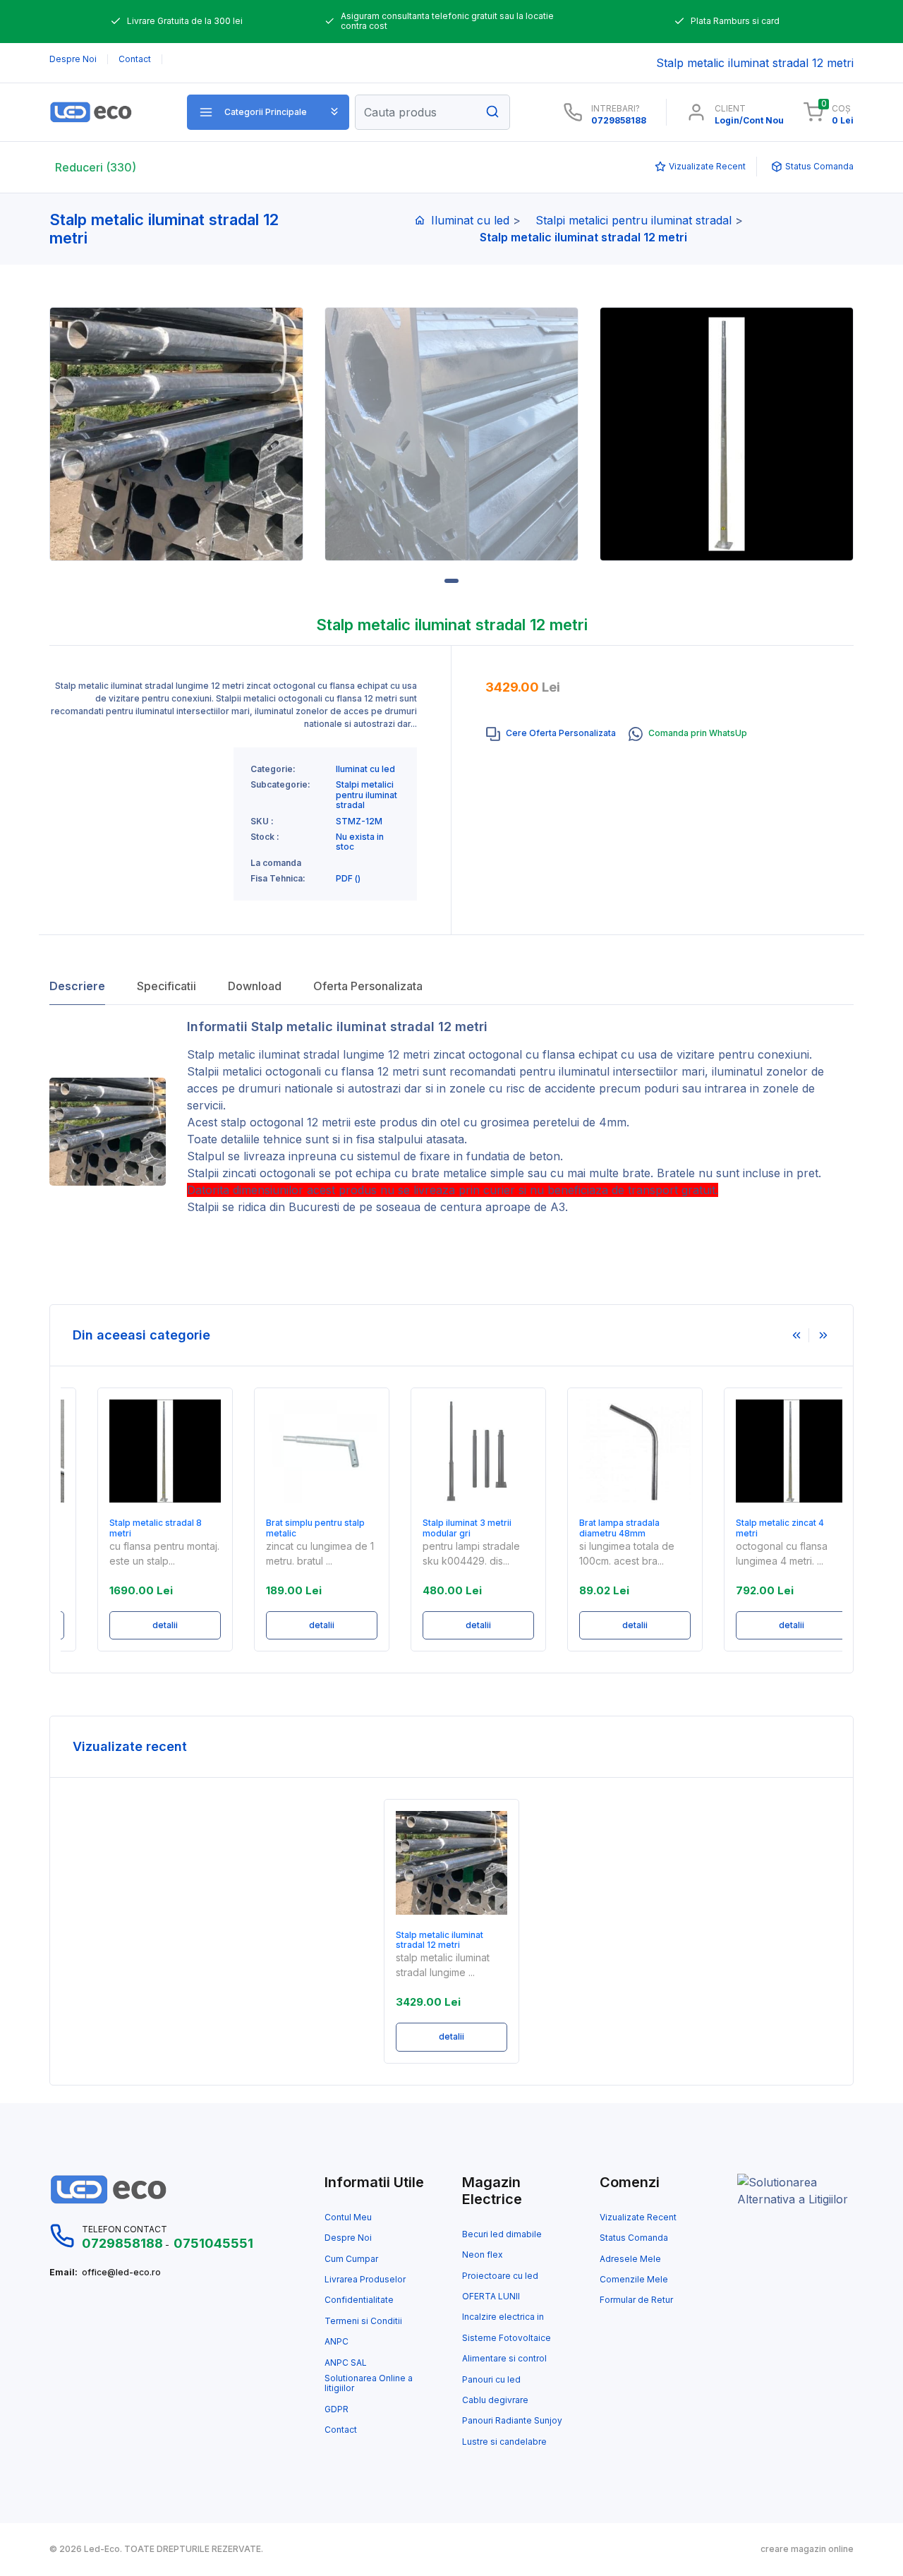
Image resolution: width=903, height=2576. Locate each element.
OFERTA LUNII (491, 2297)
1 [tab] (451, 581)
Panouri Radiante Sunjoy (512, 2421)
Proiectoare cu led (500, 2276)
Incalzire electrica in (503, 2317)
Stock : (265, 837)
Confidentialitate (359, 2300)
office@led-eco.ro (121, 2273)
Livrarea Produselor (365, 2280)
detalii (139, 1625)
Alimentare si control (504, 2359)
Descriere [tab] (77, 986)
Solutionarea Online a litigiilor (369, 2383)
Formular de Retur (636, 2300)
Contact (341, 2430)
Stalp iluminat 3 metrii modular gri (441, 1528)
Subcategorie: (280, 785)
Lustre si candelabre (504, 2442)
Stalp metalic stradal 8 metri (129, 1528)
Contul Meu (348, 2217)
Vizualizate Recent (638, 2217)
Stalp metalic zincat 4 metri (754, 1528)
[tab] (551, 734)
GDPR (337, 2409)
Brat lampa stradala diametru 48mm (593, 1528)
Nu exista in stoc (360, 842)
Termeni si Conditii (363, 2321)
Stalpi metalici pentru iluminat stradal (634, 220)
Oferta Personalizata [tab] (368, 986)
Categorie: (273, 769)
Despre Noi (348, 2238)
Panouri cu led (491, 2380)
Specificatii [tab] (166, 986)
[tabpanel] (176, 434)
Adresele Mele (630, 2259)
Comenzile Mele (634, 2280)
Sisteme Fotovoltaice (507, 2338)
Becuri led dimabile (502, 2234)
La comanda (276, 863)
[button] (268, 112)
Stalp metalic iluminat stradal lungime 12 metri (308, 1054)
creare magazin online (807, 2549)
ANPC (337, 2342)
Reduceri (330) (96, 167)
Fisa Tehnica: (278, 879)
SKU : (262, 821)
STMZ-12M (359, 821)
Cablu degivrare (495, 2400)
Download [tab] (255, 986)
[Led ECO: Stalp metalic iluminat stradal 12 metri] (108, 112)
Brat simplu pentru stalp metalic (289, 1528)
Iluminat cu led (470, 220)
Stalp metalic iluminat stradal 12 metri (440, 1940)
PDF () (348, 879)
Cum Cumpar (351, 2259)
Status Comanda (634, 2238)
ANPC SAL (346, 2363)
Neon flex (483, 2255)
